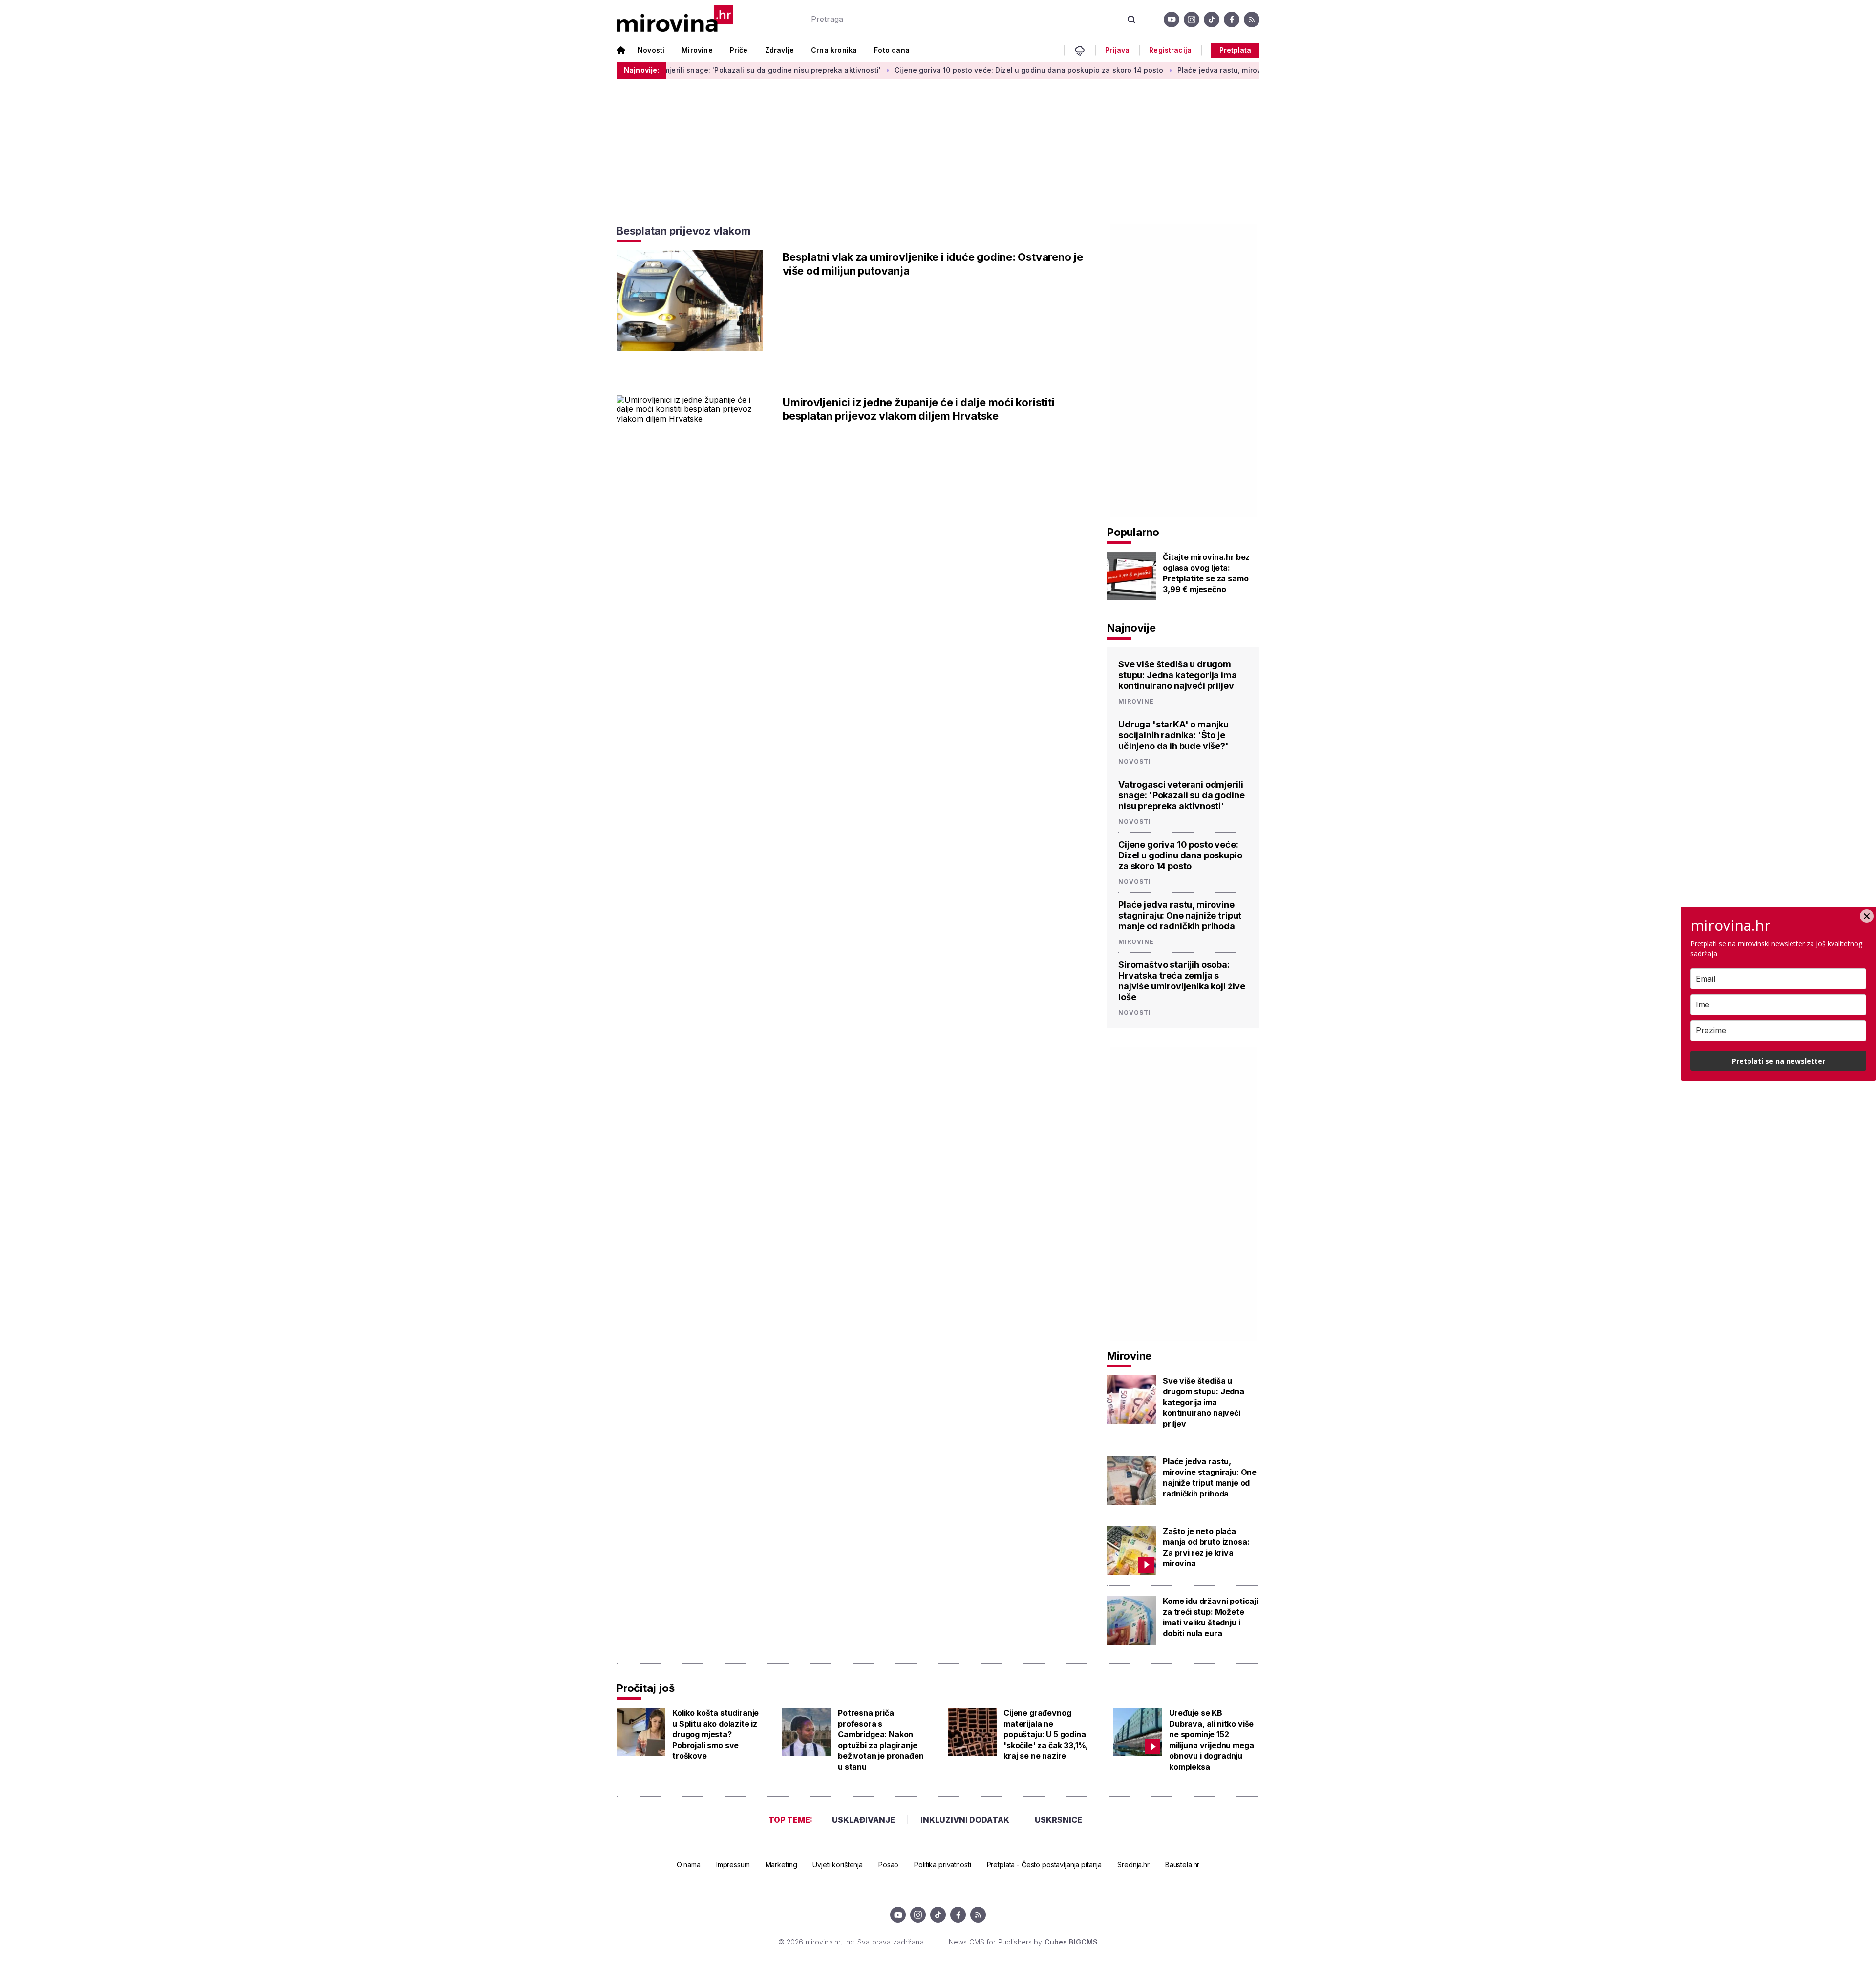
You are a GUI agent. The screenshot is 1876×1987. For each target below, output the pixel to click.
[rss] (1252, 20)
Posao (888, 1865)
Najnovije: (641, 70)
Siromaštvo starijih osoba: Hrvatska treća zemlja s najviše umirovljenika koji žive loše (1182, 981)
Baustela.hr (1182, 1865)
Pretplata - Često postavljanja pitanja (1045, 1865)
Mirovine (697, 50)
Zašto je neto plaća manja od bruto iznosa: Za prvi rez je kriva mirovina (1206, 1547)
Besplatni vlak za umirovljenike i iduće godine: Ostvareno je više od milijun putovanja (933, 264)
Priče (739, 50)
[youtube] (1172, 20)
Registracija (1170, 50)
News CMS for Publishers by (1023, 1942)
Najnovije (1131, 628)
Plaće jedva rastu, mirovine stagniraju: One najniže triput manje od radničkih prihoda (1231, 70)
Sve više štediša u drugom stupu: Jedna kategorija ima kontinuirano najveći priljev (1178, 675)
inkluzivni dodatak (965, 1820)
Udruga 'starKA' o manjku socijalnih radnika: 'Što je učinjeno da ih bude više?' (1173, 735)
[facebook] (1232, 20)
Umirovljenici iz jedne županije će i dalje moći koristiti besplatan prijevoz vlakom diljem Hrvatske (918, 409)
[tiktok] (1212, 20)
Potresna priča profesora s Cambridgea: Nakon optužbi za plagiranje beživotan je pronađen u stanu (881, 1740)
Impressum (733, 1865)
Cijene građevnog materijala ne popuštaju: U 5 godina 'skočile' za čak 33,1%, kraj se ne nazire (1046, 1734)
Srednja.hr (1133, 1865)
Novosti (651, 50)
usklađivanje (863, 1820)
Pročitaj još (645, 1688)
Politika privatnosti (942, 1865)
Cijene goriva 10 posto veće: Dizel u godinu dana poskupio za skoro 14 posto (935, 70)
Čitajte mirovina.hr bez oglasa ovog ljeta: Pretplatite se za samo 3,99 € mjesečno (1206, 573)
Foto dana (892, 50)
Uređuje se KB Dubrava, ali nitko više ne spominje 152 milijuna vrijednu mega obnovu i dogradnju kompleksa (1211, 1740)
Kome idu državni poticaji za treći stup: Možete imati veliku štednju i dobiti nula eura (1210, 1617)
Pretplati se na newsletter (1779, 1061)
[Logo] (675, 19)
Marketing (781, 1865)
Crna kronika (834, 50)
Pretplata (1235, 50)
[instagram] (1192, 20)
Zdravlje (779, 50)
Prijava (1117, 50)
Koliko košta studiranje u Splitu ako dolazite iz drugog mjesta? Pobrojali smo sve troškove (715, 1734)
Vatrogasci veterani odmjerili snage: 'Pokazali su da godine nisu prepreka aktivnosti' (1181, 795)
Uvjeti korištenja (838, 1865)
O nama (689, 1865)
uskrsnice (1058, 1820)
